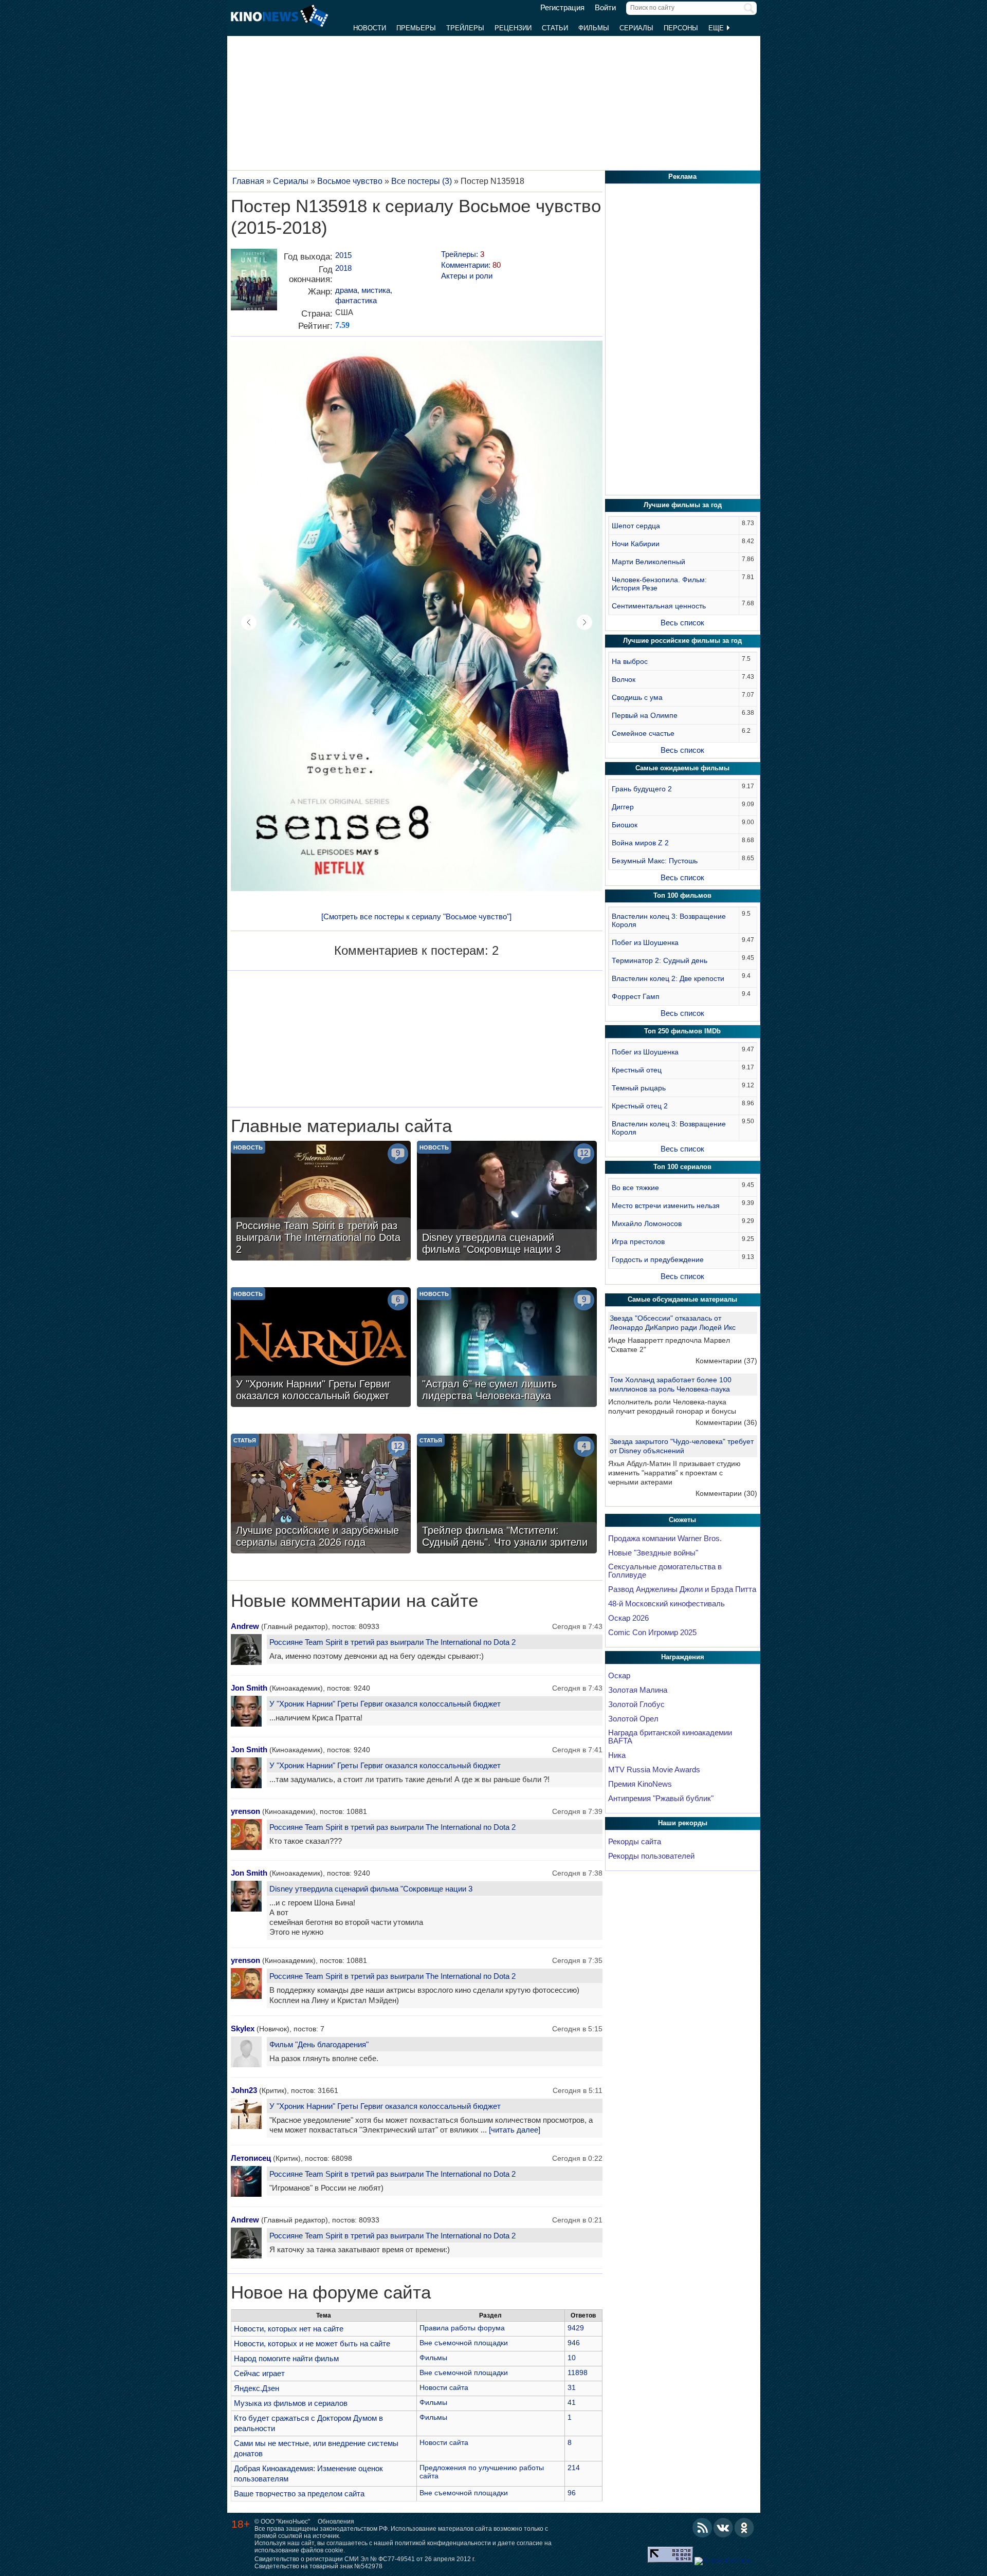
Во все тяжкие (635, 1188)
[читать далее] (515, 2130)
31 (572, 2387)
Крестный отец (637, 1070)
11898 (578, 2373)
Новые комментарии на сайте (354, 1601)
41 (572, 2402)
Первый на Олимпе (645, 715)
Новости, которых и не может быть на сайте (312, 2343)
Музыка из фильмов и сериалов (291, 2403)
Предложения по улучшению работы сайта (482, 2472)
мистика (376, 290)
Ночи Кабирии (636, 544)
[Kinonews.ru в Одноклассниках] (744, 2528)
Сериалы (636, 28)
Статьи (555, 28)
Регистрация (562, 8)
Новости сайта (444, 2387)
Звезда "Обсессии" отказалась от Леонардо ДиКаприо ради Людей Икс (673, 1323)
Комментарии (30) (726, 1493)
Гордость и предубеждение (658, 1259)
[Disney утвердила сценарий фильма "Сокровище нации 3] (507, 1202)
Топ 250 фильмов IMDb (682, 1031)
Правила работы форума (462, 2328)
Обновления (336, 2522)
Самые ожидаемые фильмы (682, 768)
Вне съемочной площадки (464, 2343)
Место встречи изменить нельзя (666, 1206)
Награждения (683, 1657)
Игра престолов (638, 1241)
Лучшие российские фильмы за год (682, 641)
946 (574, 2343)
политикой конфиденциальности (443, 2543)
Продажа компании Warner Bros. (665, 1539)
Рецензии (513, 28)
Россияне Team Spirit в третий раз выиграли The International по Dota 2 (392, 1642)
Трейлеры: (463, 254)
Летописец (251, 2158)
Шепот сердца (636, 526)
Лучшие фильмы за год (683, 505)
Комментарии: (471, 265)
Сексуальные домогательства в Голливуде (665, 1571)
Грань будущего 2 (642, 789)
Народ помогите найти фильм (286, 2358)
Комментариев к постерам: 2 (416, 950)
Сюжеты (682, 1520)
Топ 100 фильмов (682, 895)
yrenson (245, 1811)
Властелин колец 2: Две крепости (668, 978)
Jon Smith (249, 1688)
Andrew (245, 1626)
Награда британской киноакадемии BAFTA (670, 1737)
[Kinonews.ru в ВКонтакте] (723, 2528)
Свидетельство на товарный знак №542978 (318, 2566)
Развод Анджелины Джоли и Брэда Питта (682, 1589)
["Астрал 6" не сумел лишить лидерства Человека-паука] (507, 1348)
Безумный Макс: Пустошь (655, 861)
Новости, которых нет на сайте (289, 2329)
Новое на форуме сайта (331, 2292)
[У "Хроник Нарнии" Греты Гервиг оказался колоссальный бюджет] (321, 1348)
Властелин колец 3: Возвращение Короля (669, 920)
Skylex (243, 2028)
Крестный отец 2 (640, 1106)
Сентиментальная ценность (659, 606)
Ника (617, 1755)
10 (572, 2358)
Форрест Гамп (636, 996)
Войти (605, 8)
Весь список (682, 623)
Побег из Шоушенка (645, 942)
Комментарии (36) (726, 1422)
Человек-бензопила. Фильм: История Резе (659, 584)
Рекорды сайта (635, 1842)
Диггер (623, 807)
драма (346, 290)
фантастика (356, 300)
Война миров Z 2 (640, 843)
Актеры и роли (467, 276)
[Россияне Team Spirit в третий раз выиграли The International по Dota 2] (321, 1202)
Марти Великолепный (648, 562)
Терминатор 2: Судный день (660, 960)
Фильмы (594, 28)
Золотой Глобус (636, 1704)
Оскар (619, 1676)
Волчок (624, 679)
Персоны (681, 28)
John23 (244, 2090)
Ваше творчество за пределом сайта (299, 2494)
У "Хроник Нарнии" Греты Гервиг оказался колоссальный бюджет (385, 1704)
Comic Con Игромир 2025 (652, 1633)
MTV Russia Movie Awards (654, 1770)
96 (572, 2493)
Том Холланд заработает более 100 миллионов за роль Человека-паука (671, 1384)
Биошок (625, 825)
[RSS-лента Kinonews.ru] (702, 2528)
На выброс (630, 661)
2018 (343, 268)
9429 (576, 2328)
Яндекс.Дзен (257, 2388)
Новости (370, 28)
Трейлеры (465, 28)
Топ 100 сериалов (682, 1167)
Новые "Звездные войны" (653, 1553)
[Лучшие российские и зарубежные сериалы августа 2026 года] (321, 1495)
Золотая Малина (638, 1690)
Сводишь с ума (637, 697)
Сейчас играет (259, 2373)
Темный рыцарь (639, 1088)
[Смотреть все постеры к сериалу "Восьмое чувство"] (416, 916)
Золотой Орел (633, 1719)
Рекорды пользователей (651, 1856)
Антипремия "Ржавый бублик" (661, 1799)
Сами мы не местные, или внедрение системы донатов (316, 2448)
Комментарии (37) (726, 1361)
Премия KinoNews (640, 1784)
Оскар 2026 (628, 1618)
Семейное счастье (643, 733)
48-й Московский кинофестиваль (666, 1604)
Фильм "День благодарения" (319, 2044)
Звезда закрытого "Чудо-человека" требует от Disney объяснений (682, 1446)
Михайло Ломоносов (647, 1224)
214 (574, 2468)
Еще (717, 28)
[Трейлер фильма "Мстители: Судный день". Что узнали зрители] (507, 1495)
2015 (343, 255)
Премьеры (416, 28)
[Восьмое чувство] (254, 283)
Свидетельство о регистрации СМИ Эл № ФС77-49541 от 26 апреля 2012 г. (365, 2559)
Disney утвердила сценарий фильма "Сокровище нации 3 (371, 1889)
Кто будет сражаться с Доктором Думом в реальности (308, 2423)
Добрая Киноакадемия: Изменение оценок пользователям (308, 2473)
